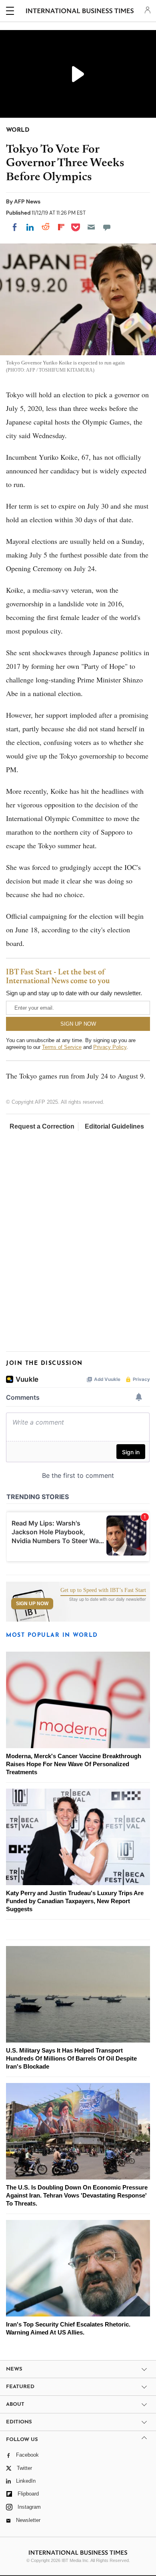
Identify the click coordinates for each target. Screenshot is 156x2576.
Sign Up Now (32, 1604)
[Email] (91, 227)
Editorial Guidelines (114, 1126)
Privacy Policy (110, 1047)
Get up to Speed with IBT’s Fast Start (103, 1590)
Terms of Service (62, 1047)
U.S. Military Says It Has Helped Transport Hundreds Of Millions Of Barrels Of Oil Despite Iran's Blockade (71, 2058)
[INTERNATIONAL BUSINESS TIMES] (80, 12)
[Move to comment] (107, 227)
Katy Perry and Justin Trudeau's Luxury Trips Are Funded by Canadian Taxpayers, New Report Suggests (75, 1901)
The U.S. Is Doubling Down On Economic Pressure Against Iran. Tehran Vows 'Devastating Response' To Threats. (77, 2195)
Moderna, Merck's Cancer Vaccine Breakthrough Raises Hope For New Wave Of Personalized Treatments (74, 1764)
